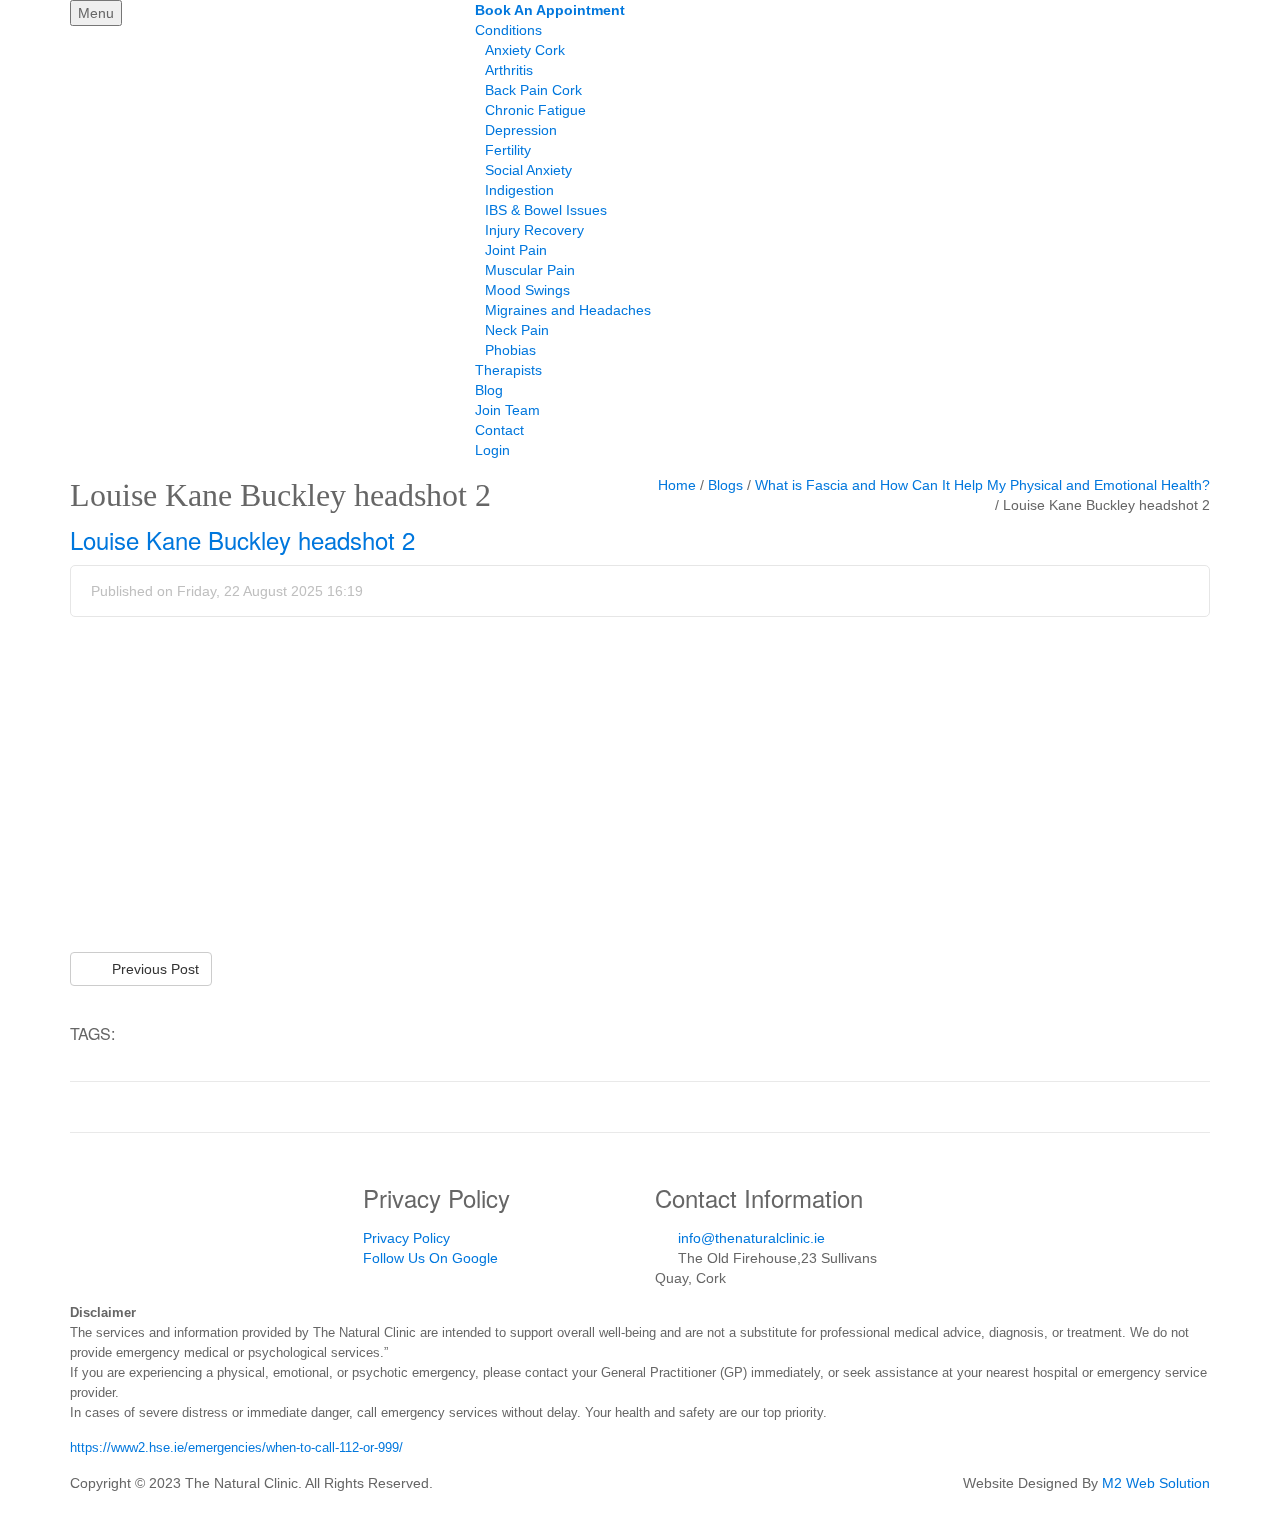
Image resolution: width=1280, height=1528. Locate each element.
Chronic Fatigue (535, 110)
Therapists (508, 370)
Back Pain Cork (533, 90)
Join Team (507, 410)
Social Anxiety (528, 170)
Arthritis (509, 70)
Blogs (725, 485)
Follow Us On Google (430, 1258)
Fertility (508, 150)
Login (492, 450)
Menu (96, 13)
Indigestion (519, 190)
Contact (499, 430)
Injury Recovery (534, 230)
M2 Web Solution (1156, 1483)
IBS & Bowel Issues (546, 210)
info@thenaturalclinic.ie (751, 1238)
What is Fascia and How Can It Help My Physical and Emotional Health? (982, 485)
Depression (521, 130)
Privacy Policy (406, 1238)
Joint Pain (516, 250)
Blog (489, 390)
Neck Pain (517, 330)
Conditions (508, 30)
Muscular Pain (530, 270)
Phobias (510, 350)
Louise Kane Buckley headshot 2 (242, 539)
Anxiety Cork (525, 50)
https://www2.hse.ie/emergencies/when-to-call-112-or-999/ (236, 1447)
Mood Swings (527, 290)
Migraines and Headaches (568, 310)
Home (677, 485)
